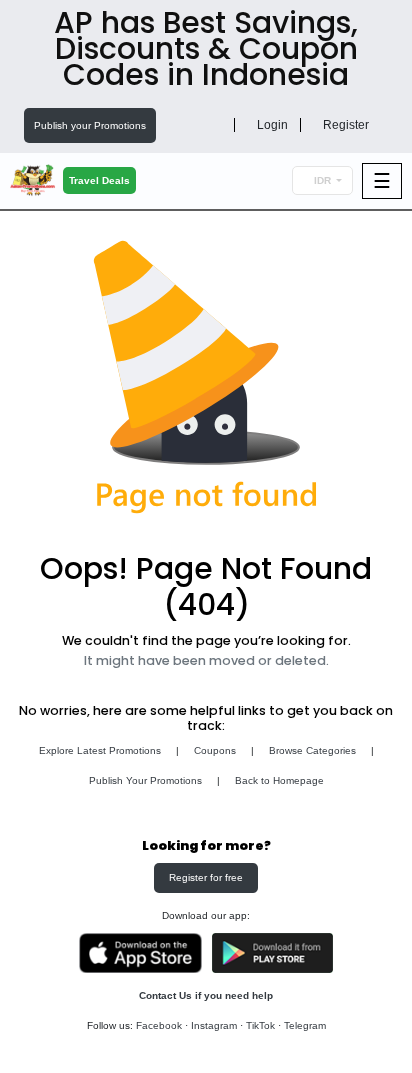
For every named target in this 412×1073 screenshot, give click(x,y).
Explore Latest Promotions (100, 750)
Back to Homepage (279, 780)
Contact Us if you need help (206, 995)
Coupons (215, 750)
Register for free (206, 877)
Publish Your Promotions (145, 780)
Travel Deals (99, 180)
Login (271, 125)
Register (344, 125)
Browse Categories (312, 750)
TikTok (260, 1025)
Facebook (159, 1025)
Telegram (305, 1025)
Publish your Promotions (90, 125)
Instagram (214, 1025)
